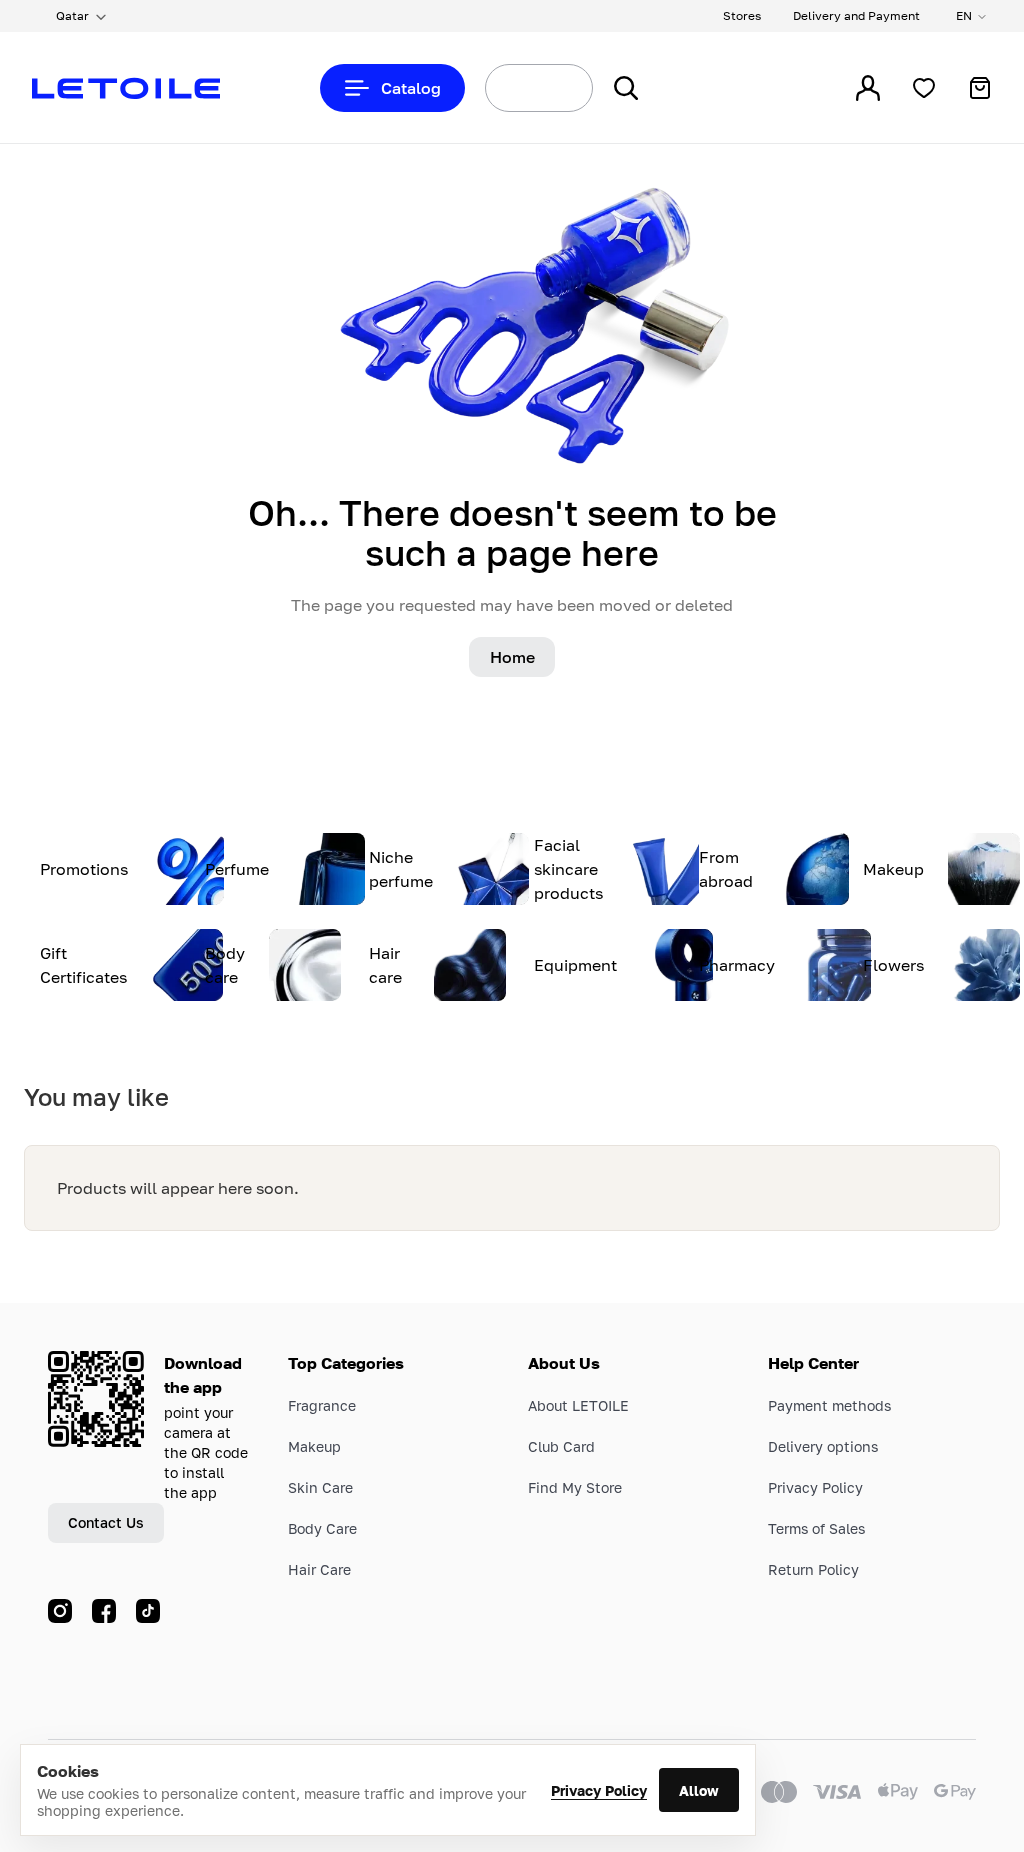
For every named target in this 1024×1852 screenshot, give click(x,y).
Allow (699, 1790)
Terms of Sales (816, 1528)
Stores (742, 15)
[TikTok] (148, 1611)
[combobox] (502, 88)
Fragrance (322, 1405)
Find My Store (575, 1487)
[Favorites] (924, 88)
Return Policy (813, 1569)
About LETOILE (578, 1405)
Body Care (322, 1528)
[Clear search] (554, 88)
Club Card (561, 1446)
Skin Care (320, 1487)
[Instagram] (60, 1611)
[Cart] (980, 88)
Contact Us (106, 1522)
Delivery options (823, 1446)
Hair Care (319, 1569)
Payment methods (829, 1405)
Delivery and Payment (856, 15)
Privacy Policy (599, 1790)
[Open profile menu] (868, 88)
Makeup (314, 1446)
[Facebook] (104, 1611)
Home (512, 657)
